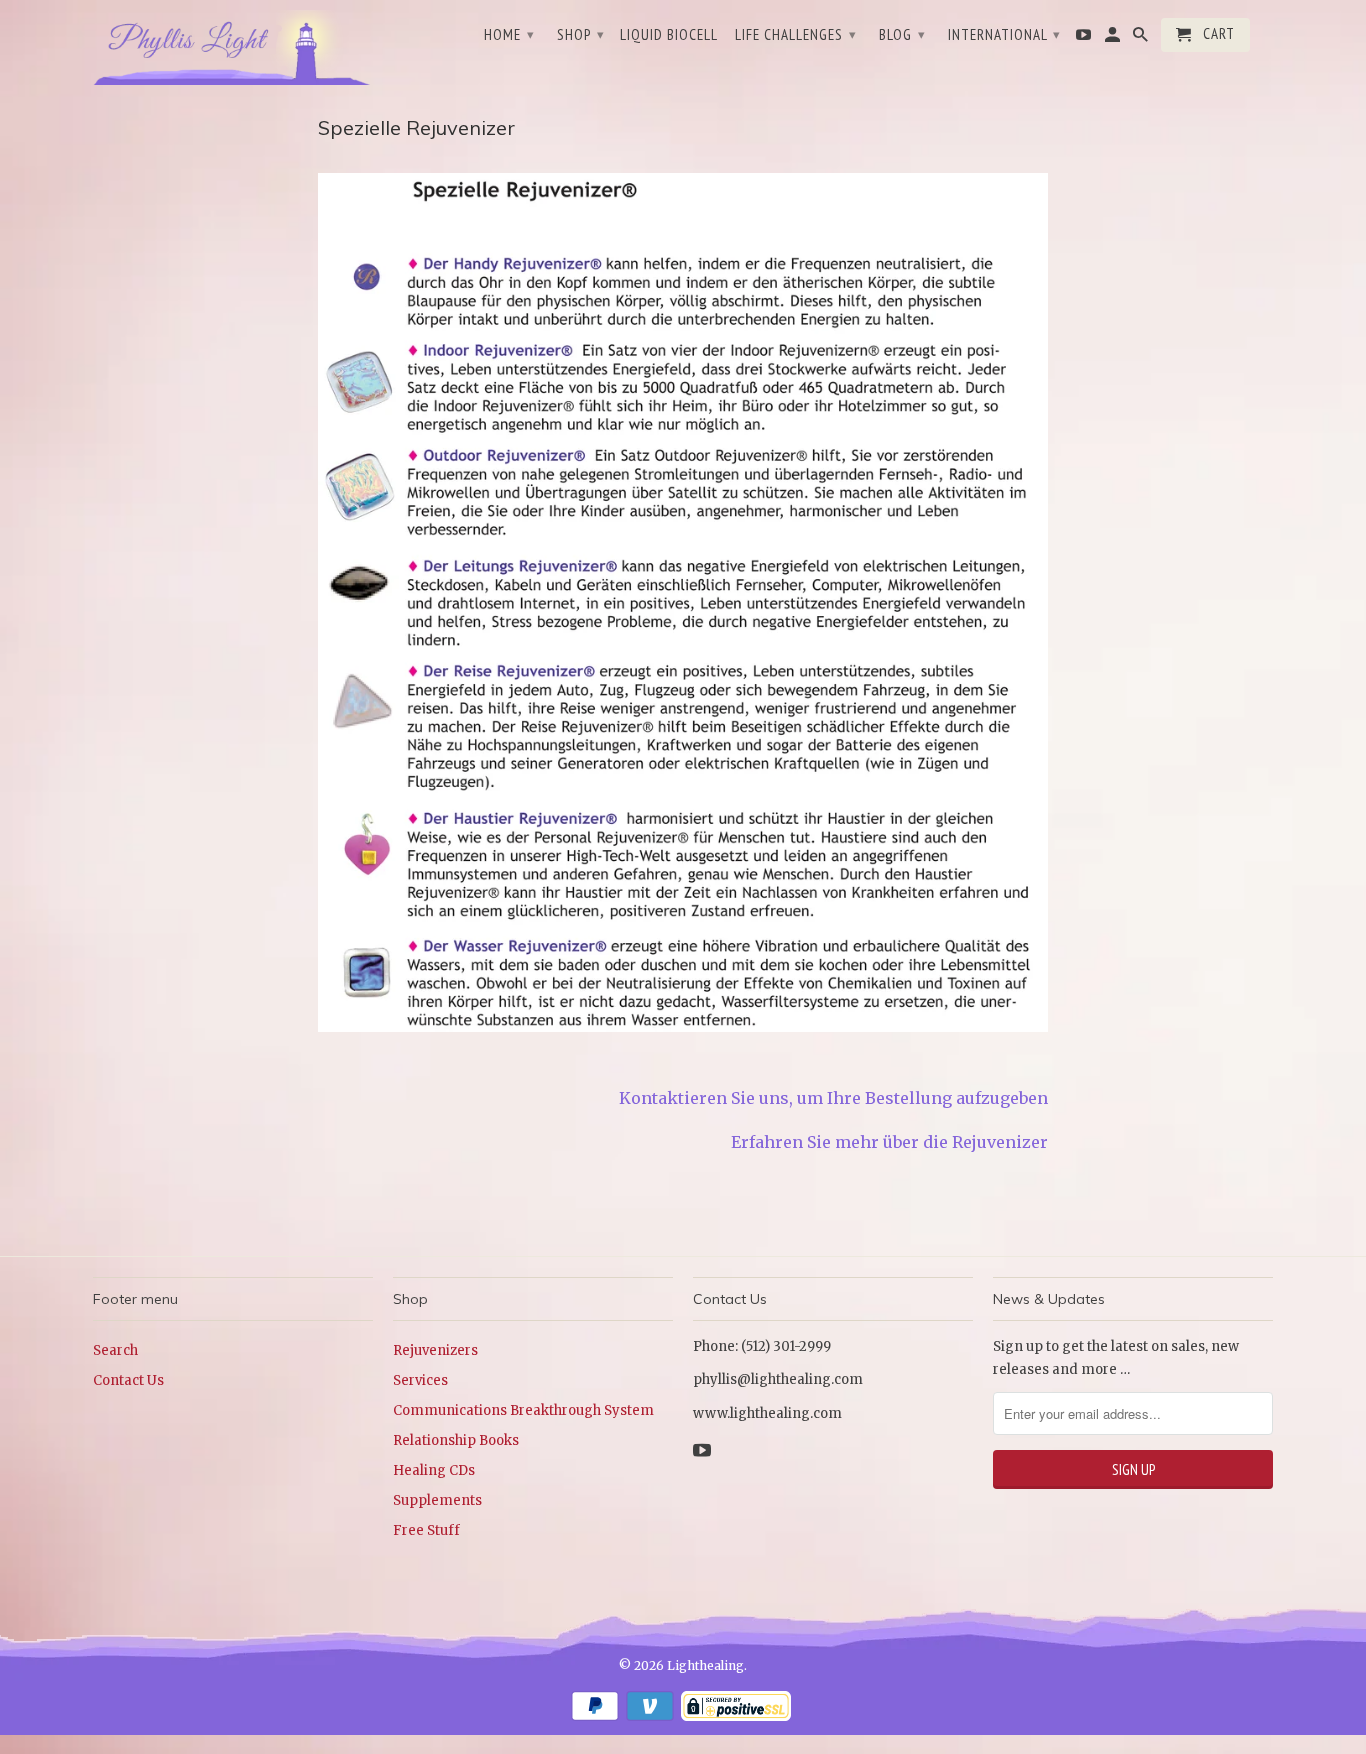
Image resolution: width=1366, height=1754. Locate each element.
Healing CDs (434, 1470)
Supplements (437, 1500)
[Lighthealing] (233, 45)
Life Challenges (796, 34)
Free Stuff (426, 1530)
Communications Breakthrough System (523, 1410)
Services (420, 1380)
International (1004, 34)
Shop (581, 34)
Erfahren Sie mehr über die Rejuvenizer (889, 1142)
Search (115, 1350)
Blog (902, 34)
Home (509, 34)
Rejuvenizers (435, 1350)
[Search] (1142, 39)
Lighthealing (705, 1665)
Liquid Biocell (669, 35)
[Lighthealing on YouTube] (1085, 39)
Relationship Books (456, 1440)
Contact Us (128, 1380)
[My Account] (1114, 39)
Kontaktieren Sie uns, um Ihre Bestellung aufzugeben (833, 1098)
